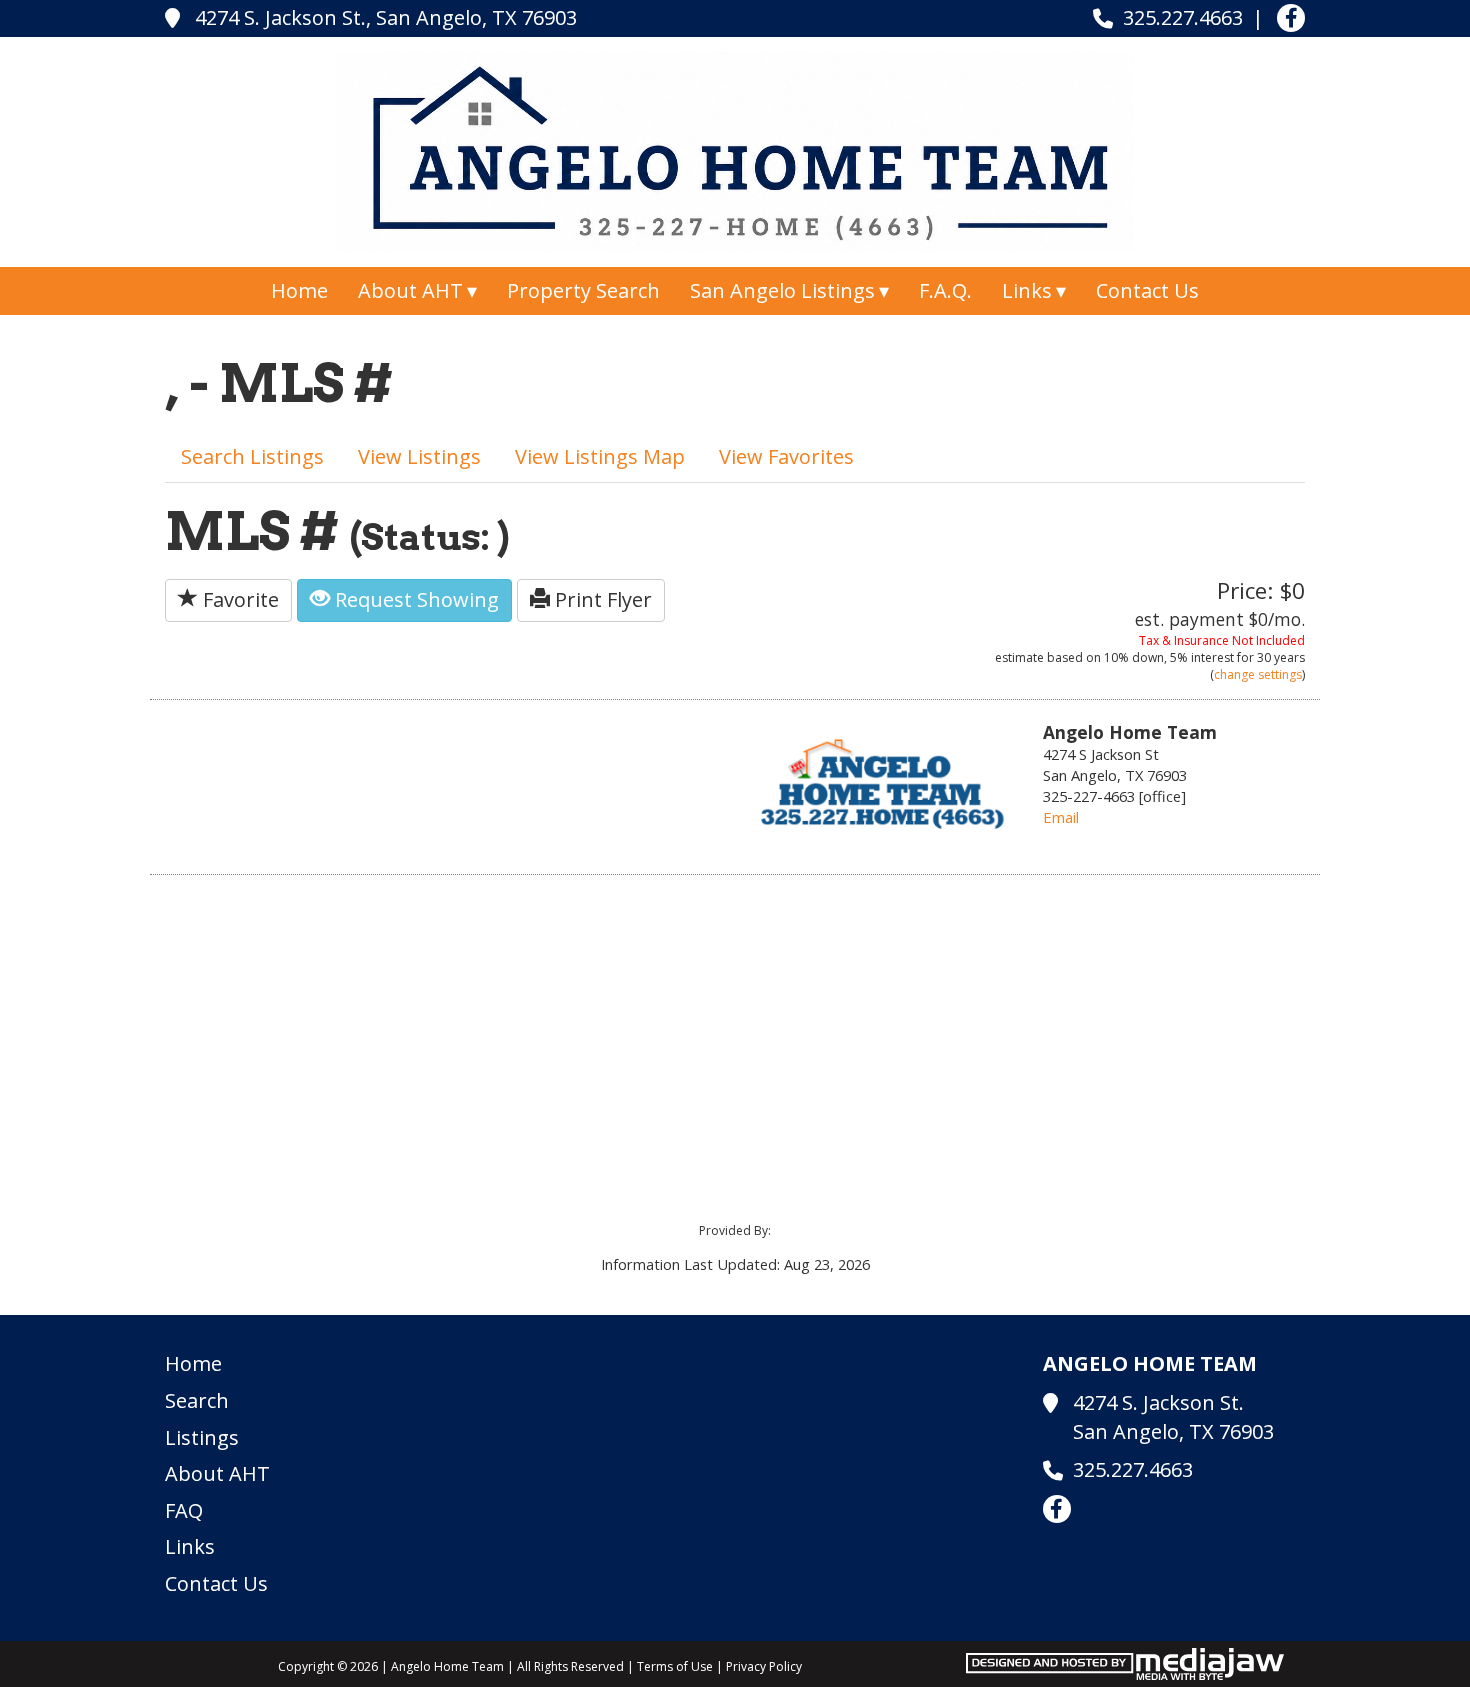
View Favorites (786, 456)
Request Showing (414, 599)
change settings (1258, 674)
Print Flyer (601, 599)
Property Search (583, 290)
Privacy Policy (764, 1666)
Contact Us (1147, 290)
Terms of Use (675, 1666)
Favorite (238, 599)
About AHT (217, 1473)
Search (197, 1400)
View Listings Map (600, 456)
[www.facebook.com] (1291, 18)
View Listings (419, 456)
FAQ (184, 1510)
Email (1061, 817)
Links (190, 1546)
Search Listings (252, 456)
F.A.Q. (945, 290)
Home (299, 290)
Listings (202, 1437)
